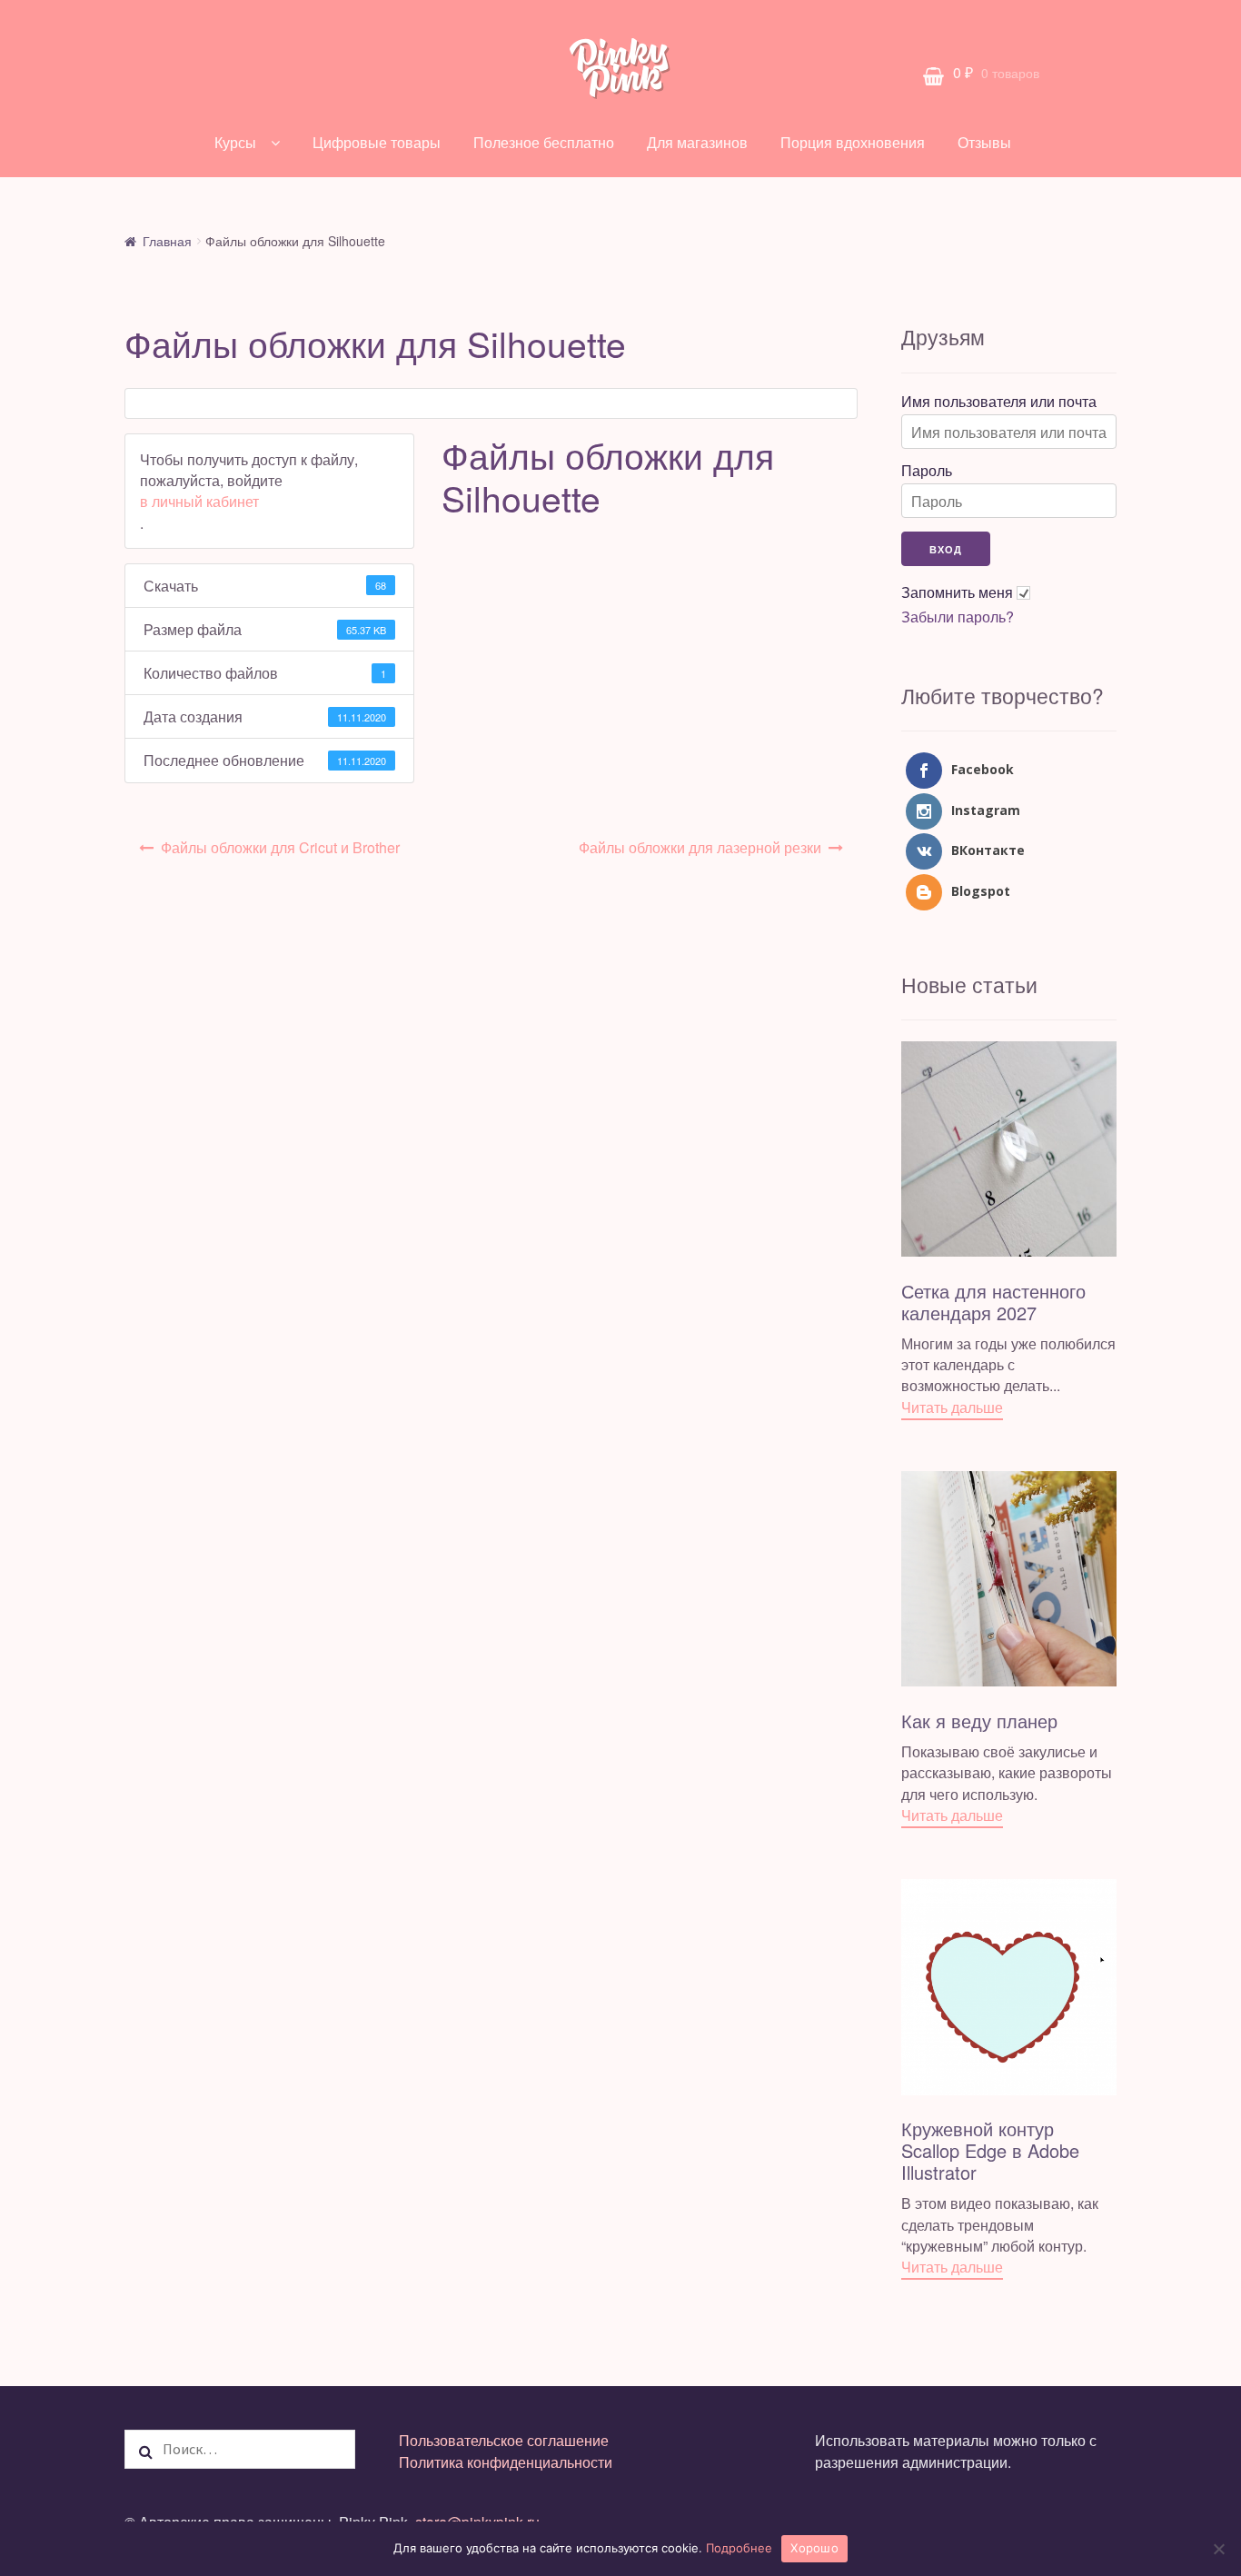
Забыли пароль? (958, 617)
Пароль (927, 471)
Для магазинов (697, 142)
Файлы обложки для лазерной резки (700, 847)
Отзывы (984, 142)
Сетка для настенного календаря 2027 (993, 1302)
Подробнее (739, 2548)
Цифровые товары (377, 142)
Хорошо (814, 2548)
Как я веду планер (979, 1721)
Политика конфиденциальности (506, 2462)
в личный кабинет (199, 501)
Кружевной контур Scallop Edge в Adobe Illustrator (990, 2150)
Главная (167, 241)
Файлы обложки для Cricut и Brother (280, 847)
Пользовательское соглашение (504, 2440)
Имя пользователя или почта (999, 402)
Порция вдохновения (853, 142)
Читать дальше (952, 1407)
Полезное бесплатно (544, 142)
